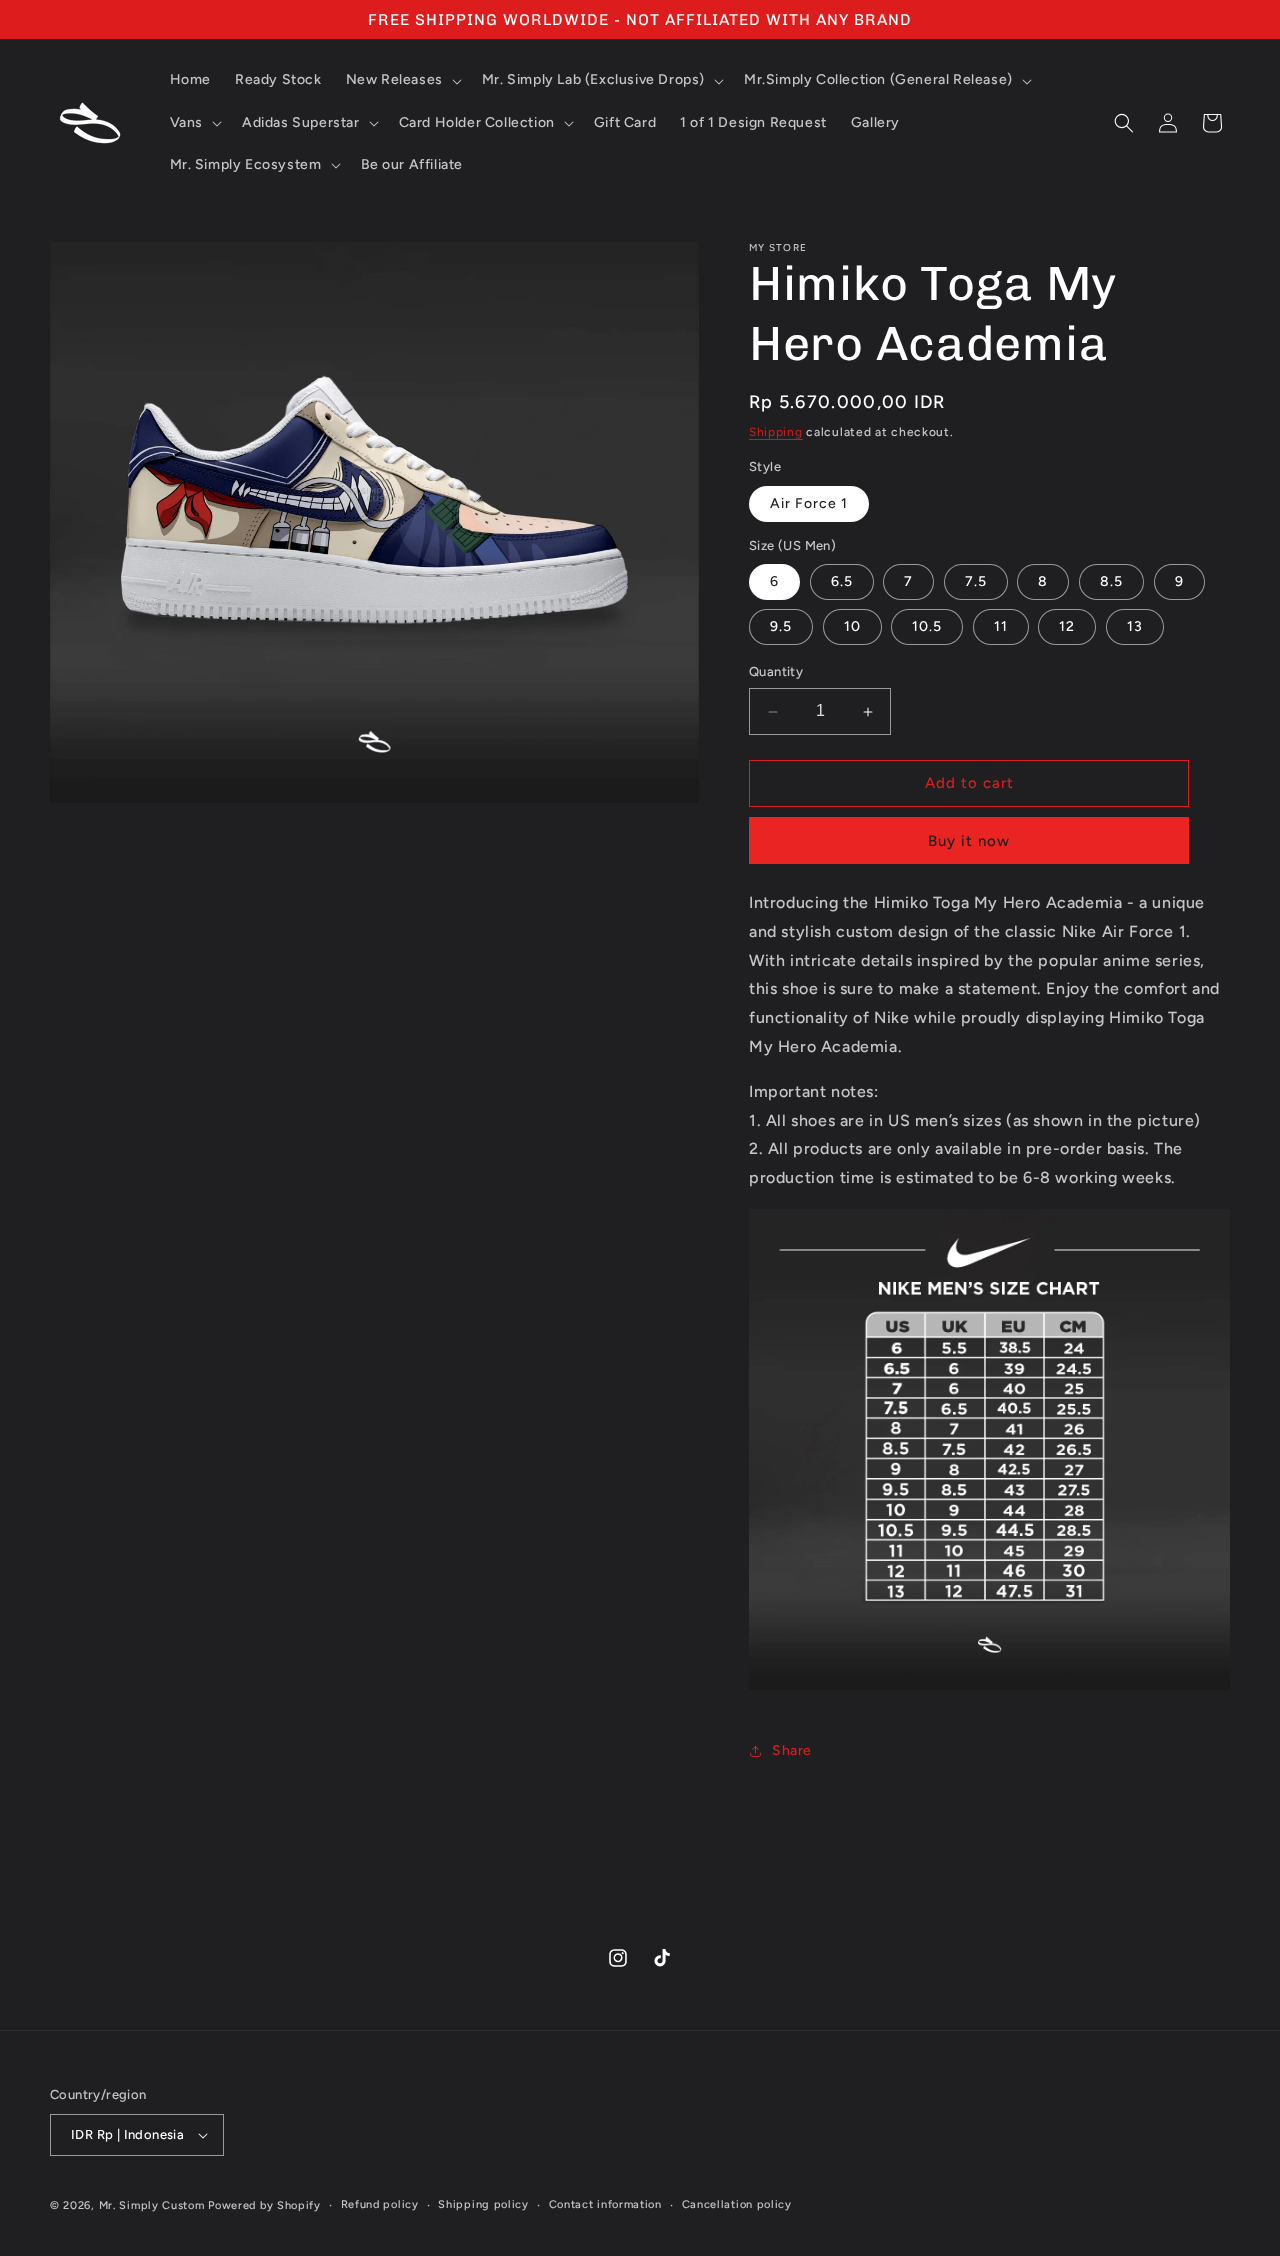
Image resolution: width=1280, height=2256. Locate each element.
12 (1067, 627)
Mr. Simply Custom (152, 2205)
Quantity (776, 672)
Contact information (605, 2204)
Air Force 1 (809, 503)
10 (852, 627)
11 (1001, 627)
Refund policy (380, 2204)
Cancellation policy (737, 2204)
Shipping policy (483, 2204)
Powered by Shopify (264, 2205)
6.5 (842, 582)
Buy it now (969, 841)
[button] (402, 80)
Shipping (776, 432)
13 (1135, 627)
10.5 (927, 627)
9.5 (781, 627)
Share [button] (792, 1750)
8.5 (1111, 582)
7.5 (976, 582)
